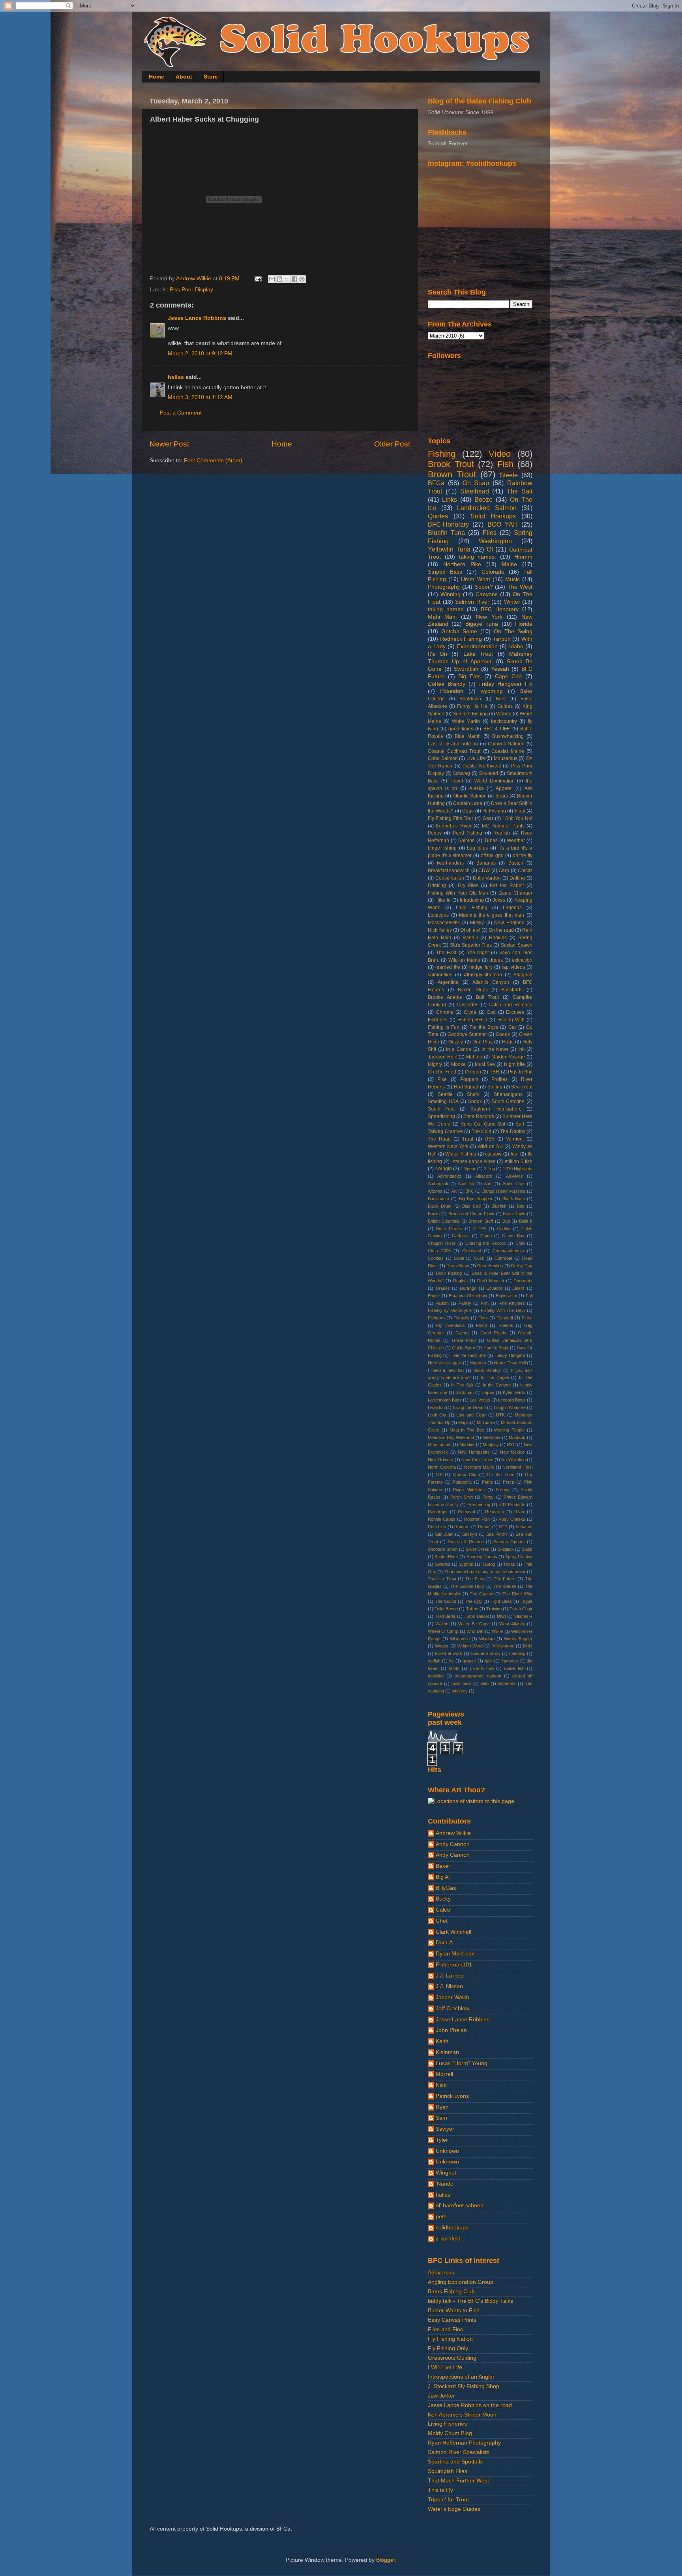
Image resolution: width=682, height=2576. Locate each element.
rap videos (513, 967)
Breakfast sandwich (449, 871)
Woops (442, 1646)
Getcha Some (459, 631)
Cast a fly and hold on (453, 744)
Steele (509, 475)
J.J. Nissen (449, 1986)
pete (441, 2217)
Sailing (495, 1087)
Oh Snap (476, 483)
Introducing (472, 900)
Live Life (476, 758)
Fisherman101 (454, 1965)
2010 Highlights (518, 1169)
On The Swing (513, 631)
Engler (434, 1296)
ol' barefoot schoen (460, 2205)
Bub (506, 1221)
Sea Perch (497, 1534)
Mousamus (506, 758)
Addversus (441, 2273)
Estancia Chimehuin (468, 1296)
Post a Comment (181, 413)
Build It (526, 1221)
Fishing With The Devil (503, 1310)
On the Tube (500, 1475)
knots (454, 1668)
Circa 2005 (439, 1251)
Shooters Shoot (443, 1549)
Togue (526, 1601)
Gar (512, 1027)
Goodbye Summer (467, 1034)
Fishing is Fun (444, 1027)
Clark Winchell (453, 1932)
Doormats (523, 1281)
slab (485, 1683)
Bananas (486, 863)
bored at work (449, 1653)
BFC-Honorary (448, 524)
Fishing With (511, 1020)
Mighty (435, 1064)
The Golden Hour (467, 1586)
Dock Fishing (449, 1273)
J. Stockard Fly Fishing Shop (464, 2386)
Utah (501, 1616)
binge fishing (442, 848)
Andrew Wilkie (453, 1833)
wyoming (492, 691)
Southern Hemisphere (496, 1109)
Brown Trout (452, 474)
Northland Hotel (517, 1467)
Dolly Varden (487, 878)
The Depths (513, 1131)
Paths (487, 1482)
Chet (442, 1921)
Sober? (484, 587)
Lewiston (436, 1407)
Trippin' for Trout (448, 2500)
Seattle (445, 1094)
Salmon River (472, 602)
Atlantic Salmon (470, 796)
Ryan (442, 2107)
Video (500, 454)
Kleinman (447, 2052)
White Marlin (466, 721)
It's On (437, 654)
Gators (462, 1333)
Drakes (443, 1288)
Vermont (515, 1139)
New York (489, 617)
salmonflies (440, 975)
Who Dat (475, 1631)
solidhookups (452, 2228)
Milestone (491, 1437)
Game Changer (515, 893)
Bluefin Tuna (446, 533)
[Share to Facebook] (294, 279)
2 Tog (489, 1169)
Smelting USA (443, 1101)
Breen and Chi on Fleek (471, 1214)
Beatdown (470, 699)
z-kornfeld (448, 2239)
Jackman (465, 1392)
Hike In (443, 900)
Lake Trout (478, 654)
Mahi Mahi (442, 617)
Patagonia (462, 1482)
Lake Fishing (471, 908)
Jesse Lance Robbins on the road (470, 2405)
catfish (434, 1661)
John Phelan (451, 2030)
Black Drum (440, 1206)
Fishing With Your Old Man (458, 893)
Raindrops (438, 1512)
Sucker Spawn (517, 945)
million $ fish (519, 1161)
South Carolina (508, 1101)
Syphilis (466, 1564)
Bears (502, 796)
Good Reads (493, 1333)
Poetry (435, 833)
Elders (518, 1288)
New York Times (477, 1460)
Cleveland (472, 1251)
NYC (511, 1445)
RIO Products (512, 1505)
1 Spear (468, 1169)
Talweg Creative (445, 1131)
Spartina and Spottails (455, 2462)
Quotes (438, 516)
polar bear (462, 1683)
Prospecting (479, 1505)
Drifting (517, 878)
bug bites (477, 848)
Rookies (498, 938)
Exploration (506, 1296)
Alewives (514, 1176)
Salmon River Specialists (459, 2452)
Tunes (491, 841)
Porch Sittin (462, 1497)
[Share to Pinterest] (302, 279)
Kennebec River (453, 826)
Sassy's (470, 1534)
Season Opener (509, 1542)
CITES (480, 1229)
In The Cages (495, 1377)
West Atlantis (512, 1624)
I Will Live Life (445, 2367)
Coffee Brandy (447, 684)
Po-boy (503, 1490)
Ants (488, 1184)
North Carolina (442, 1467)
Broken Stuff (481, 1221)
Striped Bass (445, 572)
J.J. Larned (450, 1976)
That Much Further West (458, 2481)
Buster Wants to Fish (454, 2311)
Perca (509, 1482)
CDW (484, 871)
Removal (466, 1512)
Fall (529, 1296)
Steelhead (475, 491)
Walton (442, 1624)
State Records (479, 1116)
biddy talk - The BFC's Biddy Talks (470, 2301)
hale (489, 1661)
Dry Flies (468, 886)
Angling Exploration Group (461, 2282)
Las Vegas (480, 1400)
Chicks (525, 871)
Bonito (434, 1214)
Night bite (514, 1064)
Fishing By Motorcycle (450, 1310)
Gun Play (482, 1042)
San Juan (444, 1534)
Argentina (448, 982)
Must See (485, 1064)
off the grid (492, 856)
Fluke (527, 1318)
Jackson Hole (443, 1057)
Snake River (446, 1557)
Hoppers (478, 1363)
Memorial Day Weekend (451, 1437)
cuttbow (493, 1154)
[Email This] (272, 279)
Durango (468, 1288)
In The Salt (462, 1385)
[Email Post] (258, 279)
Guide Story (464, 1348)
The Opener (482, 1594)
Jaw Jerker (441, 2396)
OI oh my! (470, 930)
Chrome (445, 1012)
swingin (444, 1169)
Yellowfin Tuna (449, 549)
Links (450, 499)
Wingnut (446, 2173)
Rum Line (437, 1527)
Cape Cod (509, 676)
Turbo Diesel (476, 1616)
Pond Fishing (467, 833)
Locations (438, 915)
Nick (441, 2085)
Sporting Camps (482, 1557)
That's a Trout (442, 1579)
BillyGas (446, 1888)
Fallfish (442, 1303)
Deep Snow (458, 1266)
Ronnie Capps (442, 1519)
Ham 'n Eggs (496, 1348)
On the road (501, 930)
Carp (504, 871)
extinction (522, 960)
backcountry (504, 721)
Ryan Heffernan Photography (464, 2443)
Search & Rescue (466, 1542)
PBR (494, 1072)
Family (465, 1303)
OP (439, 1475)
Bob (521, 1206)
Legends (512, 908)
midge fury (481, 967)
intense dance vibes (474, 1161)
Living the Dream (469, 1407)
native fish (514, 1668)
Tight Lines (501, 1601)
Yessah (500, 669)
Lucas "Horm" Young (462, 2063)
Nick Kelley (440, 930)
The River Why (517, 1594)
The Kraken (505, 1586)
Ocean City (465, 1475)
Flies (490, 533)
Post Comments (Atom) (213, 461)
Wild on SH (490, 1146)
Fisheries (438, 1020)
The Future (505, 1579)
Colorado (493, 572)
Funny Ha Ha (472, 706)
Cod (491, 1012)
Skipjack (506, 1549)
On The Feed (442, 1072)
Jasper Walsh (452, 1997)
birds (528, 1646)
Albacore (484, 1176)
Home (156, 77)
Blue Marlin (468, 736)
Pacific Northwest (482, 766)
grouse (469, 1661)
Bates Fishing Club (451, 2292)
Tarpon (502, 639)
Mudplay (491, 1445)
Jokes (499, 900)
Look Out (437, 1415)
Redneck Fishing (461, 639)
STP (503, 1527)
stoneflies (507, 1683)
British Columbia (444, 1221)
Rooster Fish (477, 1519)
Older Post (392, 444)
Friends (506, 1325)
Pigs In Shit (520, 1072)
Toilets (472, 1609)
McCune (485, 1422)
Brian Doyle (514, 1214)
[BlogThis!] (279, 279)
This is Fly (440, 2490)
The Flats (475, 1579)
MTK (500, 1415)
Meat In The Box (467, 1430)
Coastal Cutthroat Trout (454, 751)
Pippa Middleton (469, 1490)
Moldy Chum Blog (450, 2433)
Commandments (508, 1251)
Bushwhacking (508, 736)
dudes (496, 960)
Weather (516, 841)
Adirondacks (449, 1176)
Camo (486, 1236)
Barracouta (438, 1199)
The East (446, 953)
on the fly (523, 856)
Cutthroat (503, 1258)
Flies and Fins (445, 2329)
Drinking (437, 886)
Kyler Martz (514, 1392)
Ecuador (494, 1288)
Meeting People (509, 1430)
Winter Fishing (461, 1154)
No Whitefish (513, 1460)
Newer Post (169, 444)
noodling (436, 1676)
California (461, 1236)
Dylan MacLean (455, 1954)
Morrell (444, 2074)
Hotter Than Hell (510, 1363)
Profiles (499, 1079)
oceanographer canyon (478, 1676)
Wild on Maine (464, 960)
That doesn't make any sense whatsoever (485, 1572)
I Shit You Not (517, 818)
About (184, 77)
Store (211, 77)
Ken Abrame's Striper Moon (462, 2415)
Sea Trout (522, 1087)
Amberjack (438, 1184)
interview (510, 1661)
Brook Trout (451, 464)
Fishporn (436, 1318)
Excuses (515, 1012)
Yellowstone (503, 1646)
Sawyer (445, 2129)
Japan (488, 1392)
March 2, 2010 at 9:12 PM (200, 354)
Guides (505, 706)
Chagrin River (442, 1243)
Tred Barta (445, 1616)
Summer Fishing (470, 714)
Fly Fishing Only (448, 2348)
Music (512, 579)
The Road (439, 1139)
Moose (458, 1064)
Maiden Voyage (508, 1057)
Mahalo (474, 1057)
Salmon (467, 841)
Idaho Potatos (487, 1370)
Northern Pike (462, 564)
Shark (473, 1094)
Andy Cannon (453, 1844)
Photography (444, 587)
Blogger (386, 2560)
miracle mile (482, 1668)
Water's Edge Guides (454, 2509)
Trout (468, 1139)
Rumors (462, 1527)
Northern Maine (479, 1467)
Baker (443, 1866)
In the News (495, 1049)
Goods (503, 1034)
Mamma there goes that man (492, 915)
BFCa (436, 483)
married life (448, 967)
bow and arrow (486, 1653)
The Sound (446, 1601)
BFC (470, 1191)
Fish (505, 464)
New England (509, 923)
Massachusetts (444, 923)
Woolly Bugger (518, 1639)
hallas (176, 377)
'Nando (445, 2184)
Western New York (448, 1146)
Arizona (435, 1191)
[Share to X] (287, 279)
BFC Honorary (500, 609)
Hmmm (523, 557)
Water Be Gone (474, 1624)
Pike (442, 1079)
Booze (483, 499)
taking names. (478, 557)
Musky (477, 923)
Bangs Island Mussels (504, 1191)
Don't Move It (491, 1281)
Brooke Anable (445, 997)
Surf (520, 1124)
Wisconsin (460, 1639)
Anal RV (466, 1184)
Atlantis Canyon (491, 982)
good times (461, 729)
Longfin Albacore (510, 1407)
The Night (478, 953)
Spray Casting (519, 1557)
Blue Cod (471, 1206)
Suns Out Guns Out (483, 1124)
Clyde (470, 1012)
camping (517, 1653)
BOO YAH (503, 524)
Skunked (489, 773)
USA (490, 1139)
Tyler (442, 2140)
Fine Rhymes (512, 1303)
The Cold (482, 1131)
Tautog (488, 1564)
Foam (482, 1325)
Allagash (523, 975)
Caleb (443, 1910)
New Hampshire (474, 1452)
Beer (501, 699)
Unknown (447, 2151)
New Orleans (440, 1460)
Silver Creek (478, 1549)
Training (494, 1609)
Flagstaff (505, 1318)
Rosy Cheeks (512, 1519)
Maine (509, 564)
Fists (483, 1318)
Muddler (467, 1445)
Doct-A (444, 1943)
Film (485, 1303)
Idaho (516, 646)
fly (451, 1661)
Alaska (477, 788)
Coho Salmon (443, 758)
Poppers (469, 1079)
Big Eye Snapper (476, 1199)
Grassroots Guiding (452, 2358)
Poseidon (452, 691)
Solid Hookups (493, 516)
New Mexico (512, 1452)
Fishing (442, 454)
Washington (495, 541)
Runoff (484, 1527)
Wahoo (504, 714)
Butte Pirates (449, 1229)
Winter (512, 602)
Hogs (508, 1042)
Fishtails (461, 1318)
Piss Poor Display (191, 290)
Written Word (470, 1646)
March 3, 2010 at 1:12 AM (200, 397)
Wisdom (487, 1639)
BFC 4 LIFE (497, 729)
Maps (464, 1422)
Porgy (488, 1497)
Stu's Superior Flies (471, 945)
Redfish (502, 833)
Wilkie (497, 1631)
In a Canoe (459, 1049)
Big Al (443, 1877)
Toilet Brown (446, 1609)
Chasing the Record (485, 1243)
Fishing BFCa (472, 1020)
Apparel (504, 788)
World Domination (495, 781)
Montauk (517, 1437)
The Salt (520, 491)
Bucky (443, 1899)
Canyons (487, 594)
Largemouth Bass (445, 1400)
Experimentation (477, 646)
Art (454, 1191)
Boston (516, 863)
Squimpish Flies (448, 2471)
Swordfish (466, 669)
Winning (451, 594)
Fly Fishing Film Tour (451, 818)
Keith (442, 2041)
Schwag (461, 773)
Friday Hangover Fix (505, 684)
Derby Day (522, 1266)
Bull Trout (488, 997)
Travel (456, 781)
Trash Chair (521, 1609)
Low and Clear (471, 1415)
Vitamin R (524, 1616)
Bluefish (499, 1206)
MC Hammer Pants (503, 826)
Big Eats (469, 676)
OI (490, 549)
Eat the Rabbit (507, 886)
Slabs (527, 1549)
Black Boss (514, 1199)
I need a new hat (446, 1370)
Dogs (468, 811)
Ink (521, 1049)
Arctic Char (514, 1184)
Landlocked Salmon (487, 508)
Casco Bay (513, 1236)
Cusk (479, 1258)
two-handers (450, 863)
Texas (509, 1564)
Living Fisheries (447, 2424)
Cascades (467, 1005)
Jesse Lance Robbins (197, 318)
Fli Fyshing (494, 811)
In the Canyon (497, 1385)
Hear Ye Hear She (468, 1355)
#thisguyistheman (483, 975)
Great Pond (464, 1340)
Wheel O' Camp (443, 1631)
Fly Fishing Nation (450, 2339)
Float (520, 811)
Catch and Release (511, 1005)
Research (495, 1512)
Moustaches (440, 1445)
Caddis (504, 1229)
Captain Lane (468, 803)
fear (515, 1154)
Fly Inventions (450, 1325)
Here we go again (445, 1363)
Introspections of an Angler (461, 2377)
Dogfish (460, 1281)
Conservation (450, 878)
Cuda (459, 1258)
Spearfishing (441, 1116)
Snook (475, 1101)
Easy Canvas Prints (452, 2320)
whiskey (460, 1691)
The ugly (473, 1601)
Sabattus (524, 1527)
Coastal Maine (508, 751)
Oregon (473, 1072)
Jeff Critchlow (452, 2008)
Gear (488, 818)
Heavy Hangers (510, 1355)
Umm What (475, 579)
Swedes (443, 1564)
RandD (470, 938)
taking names (446, 609)
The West (520, 587)
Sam (441, 2118)
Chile (520, 1243)
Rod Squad (466, 1087)
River (519, 1512)
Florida (524, 624)
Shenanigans (508, 1094)
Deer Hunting (490, 1266)
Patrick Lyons (452, 2096)
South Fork (441, 1109)
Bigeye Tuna (482, 624)
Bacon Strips (473, 990)
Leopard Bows (512, 1400)
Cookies (436, 1258)
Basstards (512, 990)
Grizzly (456, 1042)
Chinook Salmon (506, 744)
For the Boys (484, 1027)
